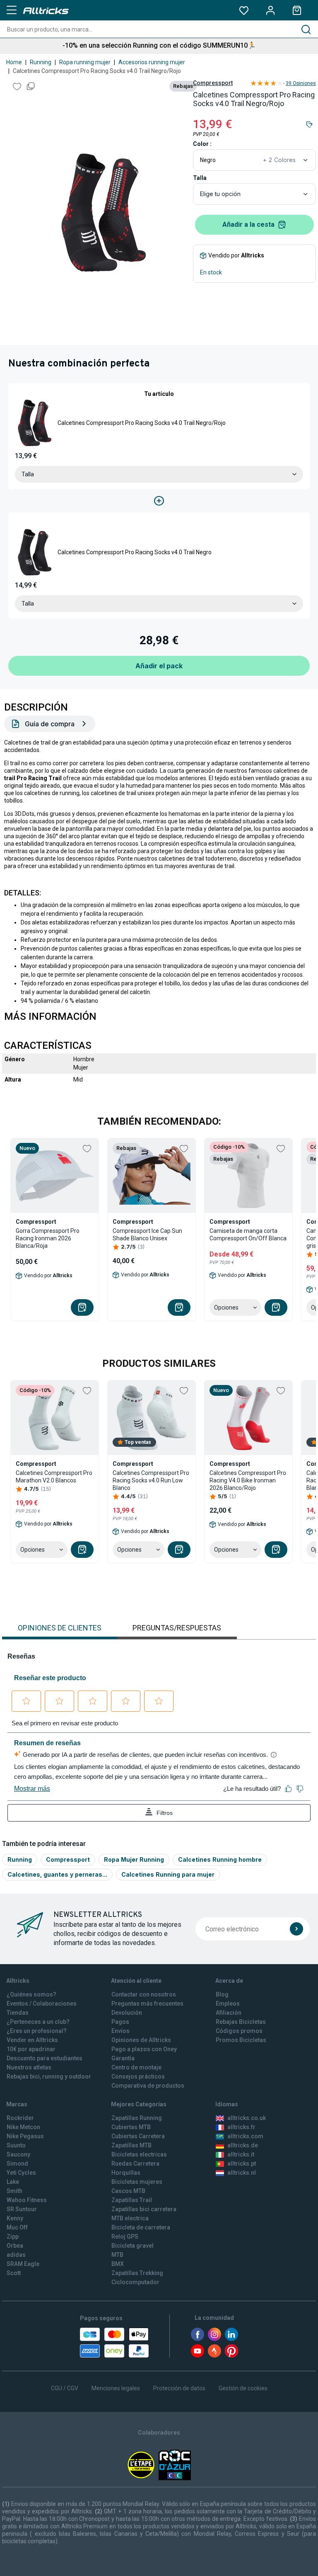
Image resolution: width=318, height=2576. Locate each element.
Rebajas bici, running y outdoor (49, 2076)
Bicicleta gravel (132, 2246)
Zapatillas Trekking (137, 2273)
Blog (222, 1994)
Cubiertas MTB (131, 2127)
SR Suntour (22, 2209)
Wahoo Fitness (27, 2200)
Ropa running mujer (85, 62)
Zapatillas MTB (131, 2145)
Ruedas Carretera (135, 2164)
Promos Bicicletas (241, 2040)
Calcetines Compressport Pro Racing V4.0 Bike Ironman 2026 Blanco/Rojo (248, 1480)
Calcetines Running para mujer (168, 1874)
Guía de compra (50, 724)
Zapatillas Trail (132, 2200)
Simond (17, 2164)
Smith (14, 2191)
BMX (118, 2264)
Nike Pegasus (25, 2136)
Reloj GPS (125, 2236)
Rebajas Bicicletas (241, 2022)
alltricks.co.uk (247, 2118)
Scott (14, 2273)
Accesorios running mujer (152, 62)
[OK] (296, 1929)
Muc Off (17, 2227)
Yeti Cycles (21, 2173)
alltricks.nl (242, 2173)
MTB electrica (130, 2218)
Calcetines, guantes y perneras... (57, 1874)
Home (14, 62)
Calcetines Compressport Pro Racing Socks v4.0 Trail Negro (135, 552)
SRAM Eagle (23, 2264)
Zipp (13, 2236)
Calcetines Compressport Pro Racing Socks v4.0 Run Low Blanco (151, 1480)
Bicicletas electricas (139, 2154)
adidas (16, 2255)
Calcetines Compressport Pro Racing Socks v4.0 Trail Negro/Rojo (142, 423)
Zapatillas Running (137, 2118)
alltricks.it (241, 2154)
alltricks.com (245, 2136)
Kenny (15, 2218)
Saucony (18, 2154)
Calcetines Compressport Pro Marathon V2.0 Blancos (54, 1477)
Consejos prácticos (138, 2076)
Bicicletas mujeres (137, 2182)
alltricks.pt (242, 2164)
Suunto (16, 2145)
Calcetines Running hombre (220, 1859)
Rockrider (20, 2118)
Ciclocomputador (135, 2282)
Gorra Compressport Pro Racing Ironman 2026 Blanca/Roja (48, 1238)
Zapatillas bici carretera (144, 2209)
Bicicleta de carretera (141, 2227)
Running (41, 62)
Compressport (213, 83)
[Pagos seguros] (114, 2343)
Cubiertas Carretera (138, 2136)
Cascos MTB (128, 2191)
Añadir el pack (159, 666)
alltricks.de (243, 2145)
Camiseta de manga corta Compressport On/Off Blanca (248, 1235)
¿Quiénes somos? (31, 1994)
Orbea (15, 2246)
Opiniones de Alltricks (141, 2040)
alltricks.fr (241, 2127)
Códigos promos (239, 2031)
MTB (117, 2255)
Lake (13, 2182)
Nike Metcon (23, 2127)
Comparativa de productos (148, 2086)
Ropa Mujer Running (134, 1859)
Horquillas (126, 2173)
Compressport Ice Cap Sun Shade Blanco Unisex (147, 1235)
